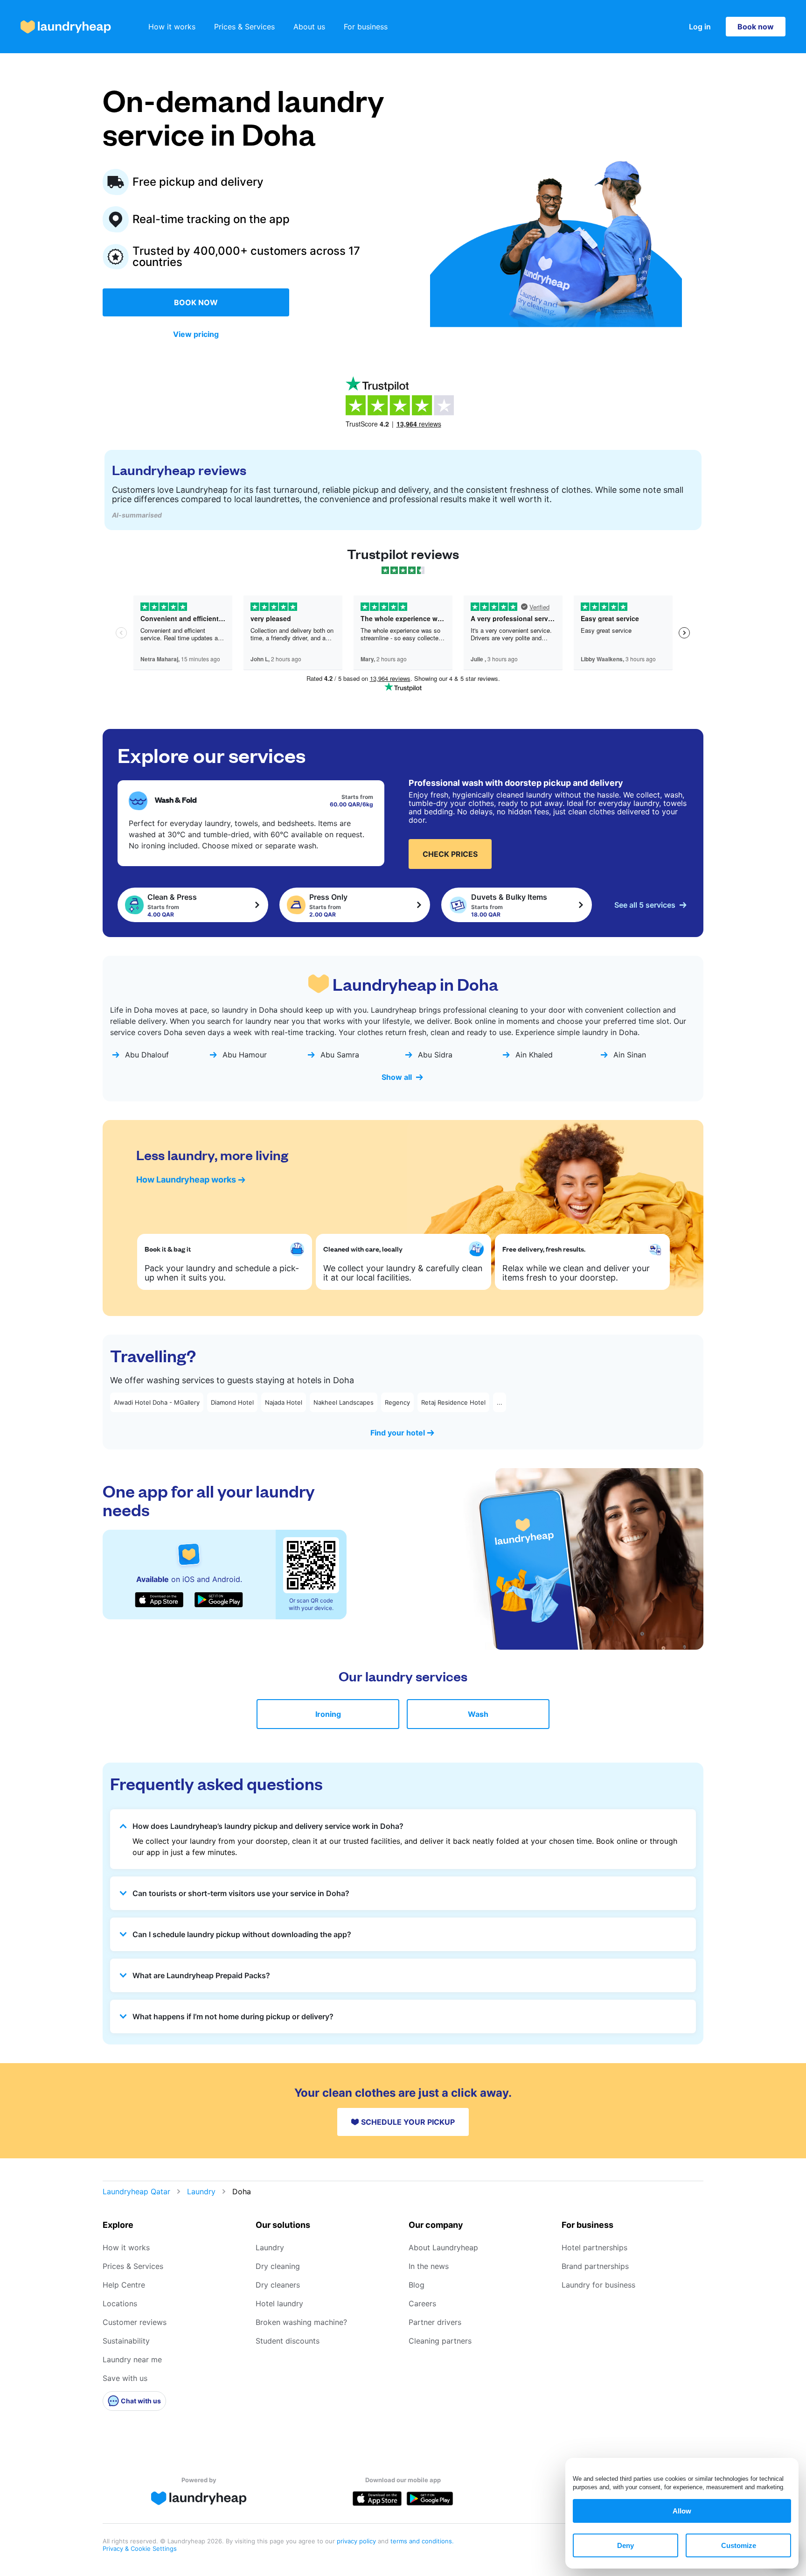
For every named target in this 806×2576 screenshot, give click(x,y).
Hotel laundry (279, 2303)
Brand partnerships (595, 2266)
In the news (429, 2266)
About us (309, 27)
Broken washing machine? (301, 2322)
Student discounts (288, 2341)
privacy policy (357, 2541)
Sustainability (126, 2341)
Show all (397, 1077)
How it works (172, 27)
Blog (417, 2285)
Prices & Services (244, 27)
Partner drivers (435, 2322)
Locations (120, 2303)
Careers (422, 2303)
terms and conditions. (422, 2541)
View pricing (196, 334)
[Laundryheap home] (66, 27)
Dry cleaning (278, 2266)
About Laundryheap (443, 2247)
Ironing (328, 1714)
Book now (756, 27)
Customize (739, 2545)
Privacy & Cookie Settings (140, 2548)
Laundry (201, 2191)
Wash (478, 1714)
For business (366, 27)
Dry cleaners (278, 2285)
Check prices (450, 854)
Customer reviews (135, 2322)
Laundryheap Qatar (136, 2191)
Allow (682, 2511)
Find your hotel (398, 1433)
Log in (700, 27)
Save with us (125, 2378)
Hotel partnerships (594, 2247)
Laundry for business (598, 2285)
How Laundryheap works (186, 1179)
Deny (625, 2545)
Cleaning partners (440, 2341)
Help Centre (124, 2285)
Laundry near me (132, 2359)
